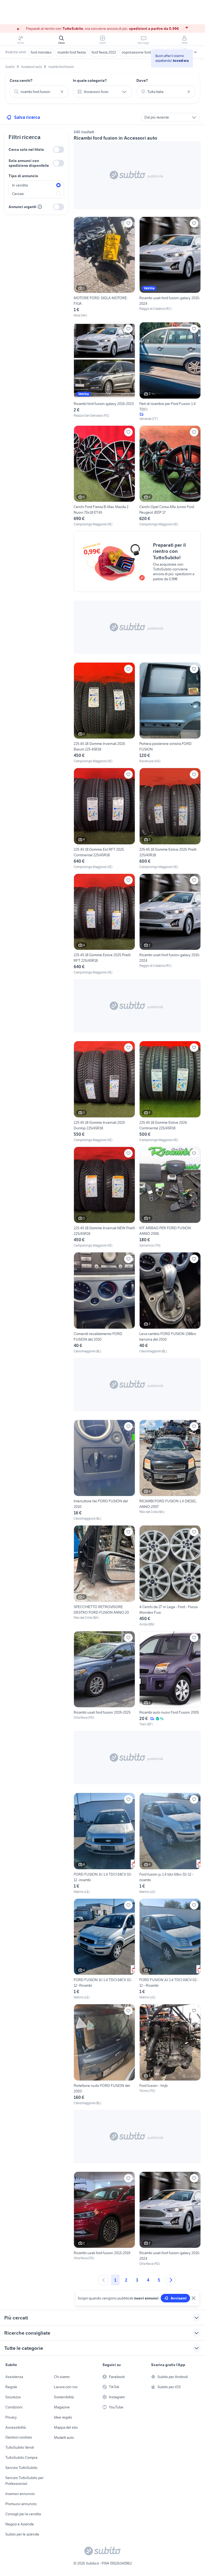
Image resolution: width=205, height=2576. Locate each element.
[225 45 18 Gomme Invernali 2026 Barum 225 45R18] (104, 713)
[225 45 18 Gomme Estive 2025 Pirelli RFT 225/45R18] (104, 924)
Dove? (142, 80)
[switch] (58, 150)
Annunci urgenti (22, 207)
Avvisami (179, 2298)
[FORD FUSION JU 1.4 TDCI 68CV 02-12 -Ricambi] (104, 1949)
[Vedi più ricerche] (195, 52)
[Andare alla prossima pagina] (171, 2280)
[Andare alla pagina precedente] (104, 2280)
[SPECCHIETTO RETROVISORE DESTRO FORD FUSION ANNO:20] (104, 1576)
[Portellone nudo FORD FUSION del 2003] (104, 2055)
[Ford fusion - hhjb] (170, 2055)
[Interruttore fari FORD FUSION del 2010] (104, 1470)
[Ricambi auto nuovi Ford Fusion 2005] (170, 1679)
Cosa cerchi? (21, 80)
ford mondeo (41, 52)
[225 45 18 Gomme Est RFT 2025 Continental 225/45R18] (104, 819)
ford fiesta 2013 (104, 52)
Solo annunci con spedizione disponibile (29, 163)
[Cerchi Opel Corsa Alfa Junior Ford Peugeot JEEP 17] (170, 476)
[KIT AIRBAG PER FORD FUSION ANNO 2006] (170, 1197)
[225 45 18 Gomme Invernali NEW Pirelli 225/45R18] (104, 1197)
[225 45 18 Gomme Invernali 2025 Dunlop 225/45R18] (104, 1092)
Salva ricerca (27, 117)
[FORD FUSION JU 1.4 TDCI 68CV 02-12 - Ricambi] (170, 1949)
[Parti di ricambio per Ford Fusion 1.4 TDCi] (170, 372)
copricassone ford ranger (142, 52)
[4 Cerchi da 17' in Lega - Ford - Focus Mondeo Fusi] (170, 1576)
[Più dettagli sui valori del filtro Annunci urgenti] (40, 207)
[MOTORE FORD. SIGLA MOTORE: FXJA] (104, 267)
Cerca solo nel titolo (26, 149)
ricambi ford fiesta (72, 52)
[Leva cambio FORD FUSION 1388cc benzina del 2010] (170, 1303)
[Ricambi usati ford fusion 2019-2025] (104, 1679)
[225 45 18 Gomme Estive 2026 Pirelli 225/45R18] (170, 819)
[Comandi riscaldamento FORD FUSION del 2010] (104, 1303)
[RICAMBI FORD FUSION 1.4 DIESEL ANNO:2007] (170, 1470)
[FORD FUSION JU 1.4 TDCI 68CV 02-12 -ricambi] (104, 1843)
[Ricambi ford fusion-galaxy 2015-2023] (104, 372)
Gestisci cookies (19, 2437)
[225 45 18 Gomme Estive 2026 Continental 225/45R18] (170, 1092)
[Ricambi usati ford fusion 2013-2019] (104, 2219)
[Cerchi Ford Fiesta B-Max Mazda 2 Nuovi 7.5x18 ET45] (104, 476)
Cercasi (18, 194)
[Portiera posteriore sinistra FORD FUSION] (170, 713)
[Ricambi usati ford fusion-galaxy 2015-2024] (170, 267)
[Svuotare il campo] (62, 92)
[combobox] (39, 92)
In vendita (20, 185)
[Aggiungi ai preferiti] (128, 223)
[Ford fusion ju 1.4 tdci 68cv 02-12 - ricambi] (170, 1843)
